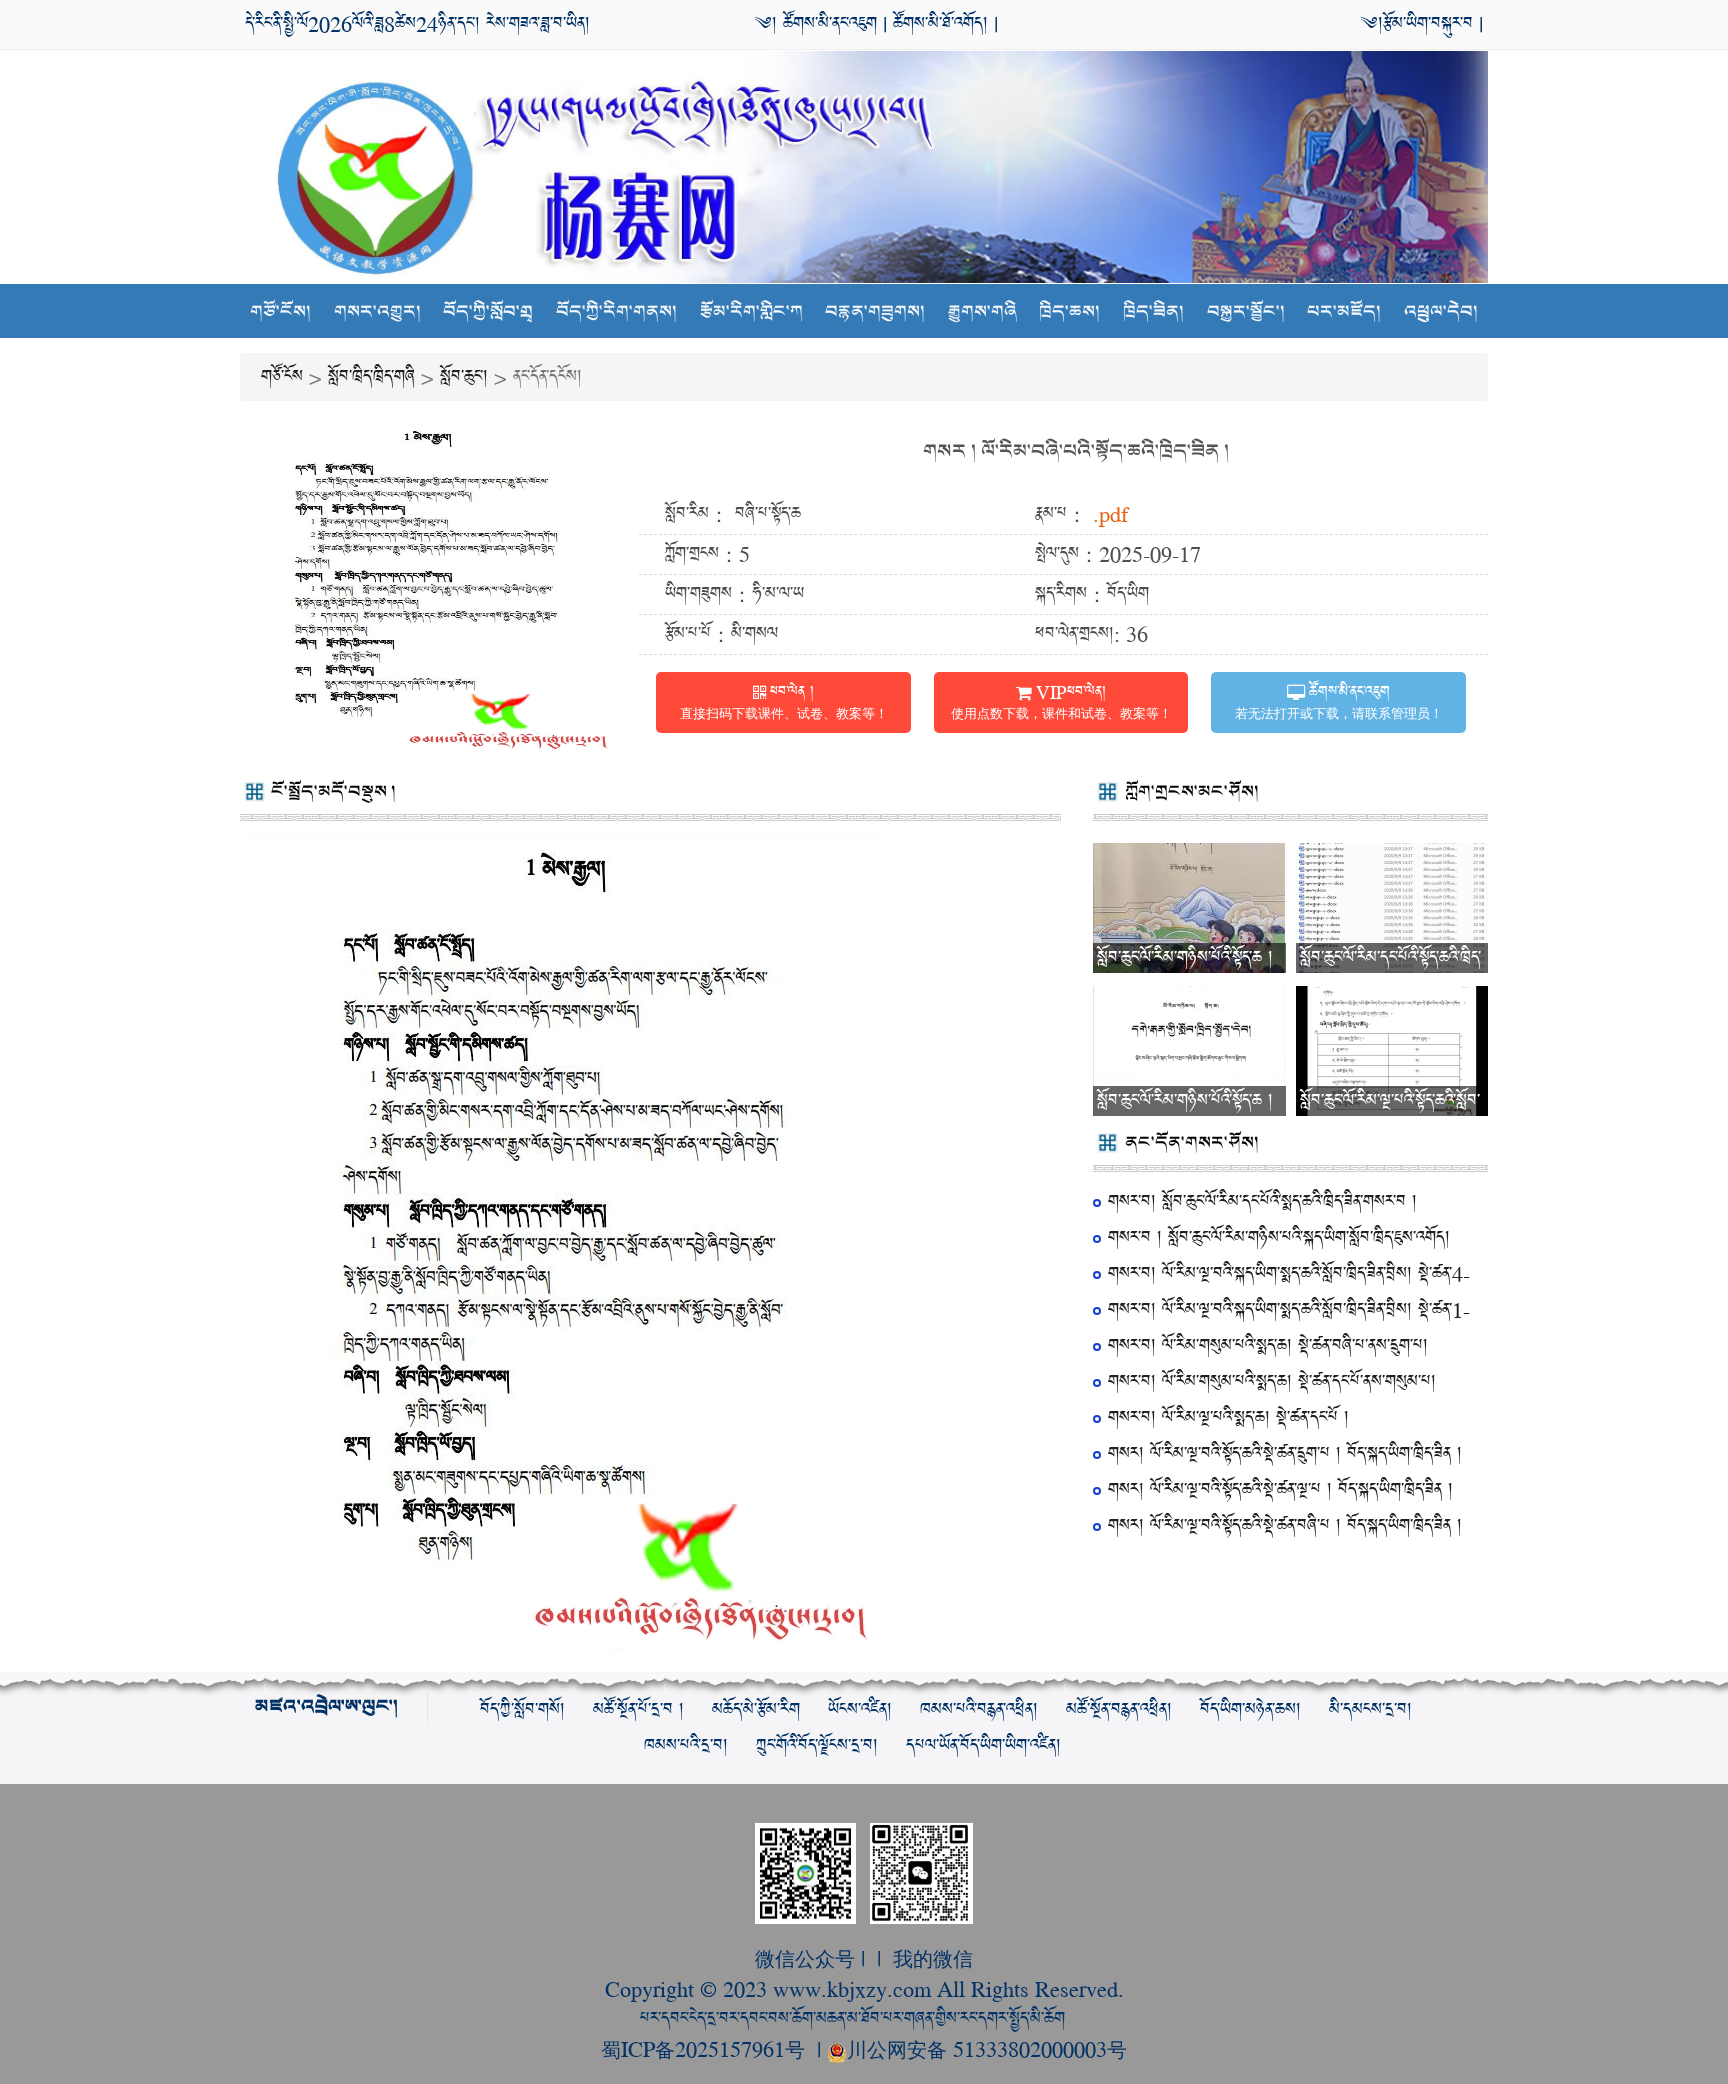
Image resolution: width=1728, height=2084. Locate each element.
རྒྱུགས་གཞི (982, 311)
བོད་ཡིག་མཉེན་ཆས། (1250, 1709)
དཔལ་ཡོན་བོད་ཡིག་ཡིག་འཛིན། (983, 1745)
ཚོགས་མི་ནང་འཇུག (827, 23)
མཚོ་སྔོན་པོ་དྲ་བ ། (638, 1709)
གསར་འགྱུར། (377, 311)
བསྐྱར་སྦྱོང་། (1246, 311)
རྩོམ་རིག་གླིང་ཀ (751, 311)
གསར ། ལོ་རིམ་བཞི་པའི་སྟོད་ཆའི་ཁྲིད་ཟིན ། (1076, 451)
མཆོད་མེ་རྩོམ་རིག (756, 1709)
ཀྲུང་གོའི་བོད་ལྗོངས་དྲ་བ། (817, 1745)
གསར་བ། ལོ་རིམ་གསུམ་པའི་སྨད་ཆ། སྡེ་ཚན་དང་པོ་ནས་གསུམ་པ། (1272, 1381)
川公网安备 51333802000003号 (987, 2048)
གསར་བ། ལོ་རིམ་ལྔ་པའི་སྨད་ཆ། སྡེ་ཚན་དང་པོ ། (1228, 1417)
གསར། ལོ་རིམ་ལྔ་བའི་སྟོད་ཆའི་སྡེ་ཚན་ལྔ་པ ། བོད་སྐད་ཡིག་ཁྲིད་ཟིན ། (1280, 1489)
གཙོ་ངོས (282, 376)
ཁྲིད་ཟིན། (1153, 311)
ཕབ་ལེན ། (784, 701)
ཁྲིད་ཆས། (1069, 311)
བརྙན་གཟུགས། (875, 311)
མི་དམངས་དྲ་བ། (1370, 1709)
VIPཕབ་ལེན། (1061, 701)
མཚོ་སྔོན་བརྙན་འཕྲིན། (1119, 1709)
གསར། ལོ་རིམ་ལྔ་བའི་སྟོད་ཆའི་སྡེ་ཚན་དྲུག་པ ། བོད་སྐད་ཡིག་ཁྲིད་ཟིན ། (1285, 1453)
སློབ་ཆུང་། (464, 376)
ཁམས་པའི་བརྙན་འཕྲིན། (979, 1709)
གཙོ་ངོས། (280, 311)
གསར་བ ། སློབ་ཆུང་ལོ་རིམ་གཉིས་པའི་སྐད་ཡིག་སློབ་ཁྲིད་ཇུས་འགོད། (1279, 1237)
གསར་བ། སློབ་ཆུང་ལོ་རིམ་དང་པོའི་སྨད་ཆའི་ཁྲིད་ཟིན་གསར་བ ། (1262, 1201)
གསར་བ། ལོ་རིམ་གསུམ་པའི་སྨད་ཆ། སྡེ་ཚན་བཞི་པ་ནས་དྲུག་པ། (1268, 1345)
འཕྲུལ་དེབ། (1441, 311)
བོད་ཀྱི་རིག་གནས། (616, 311)
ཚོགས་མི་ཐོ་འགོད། (940, 23)
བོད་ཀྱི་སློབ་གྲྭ (488, 311)
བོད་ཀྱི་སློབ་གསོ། (522, 1709)
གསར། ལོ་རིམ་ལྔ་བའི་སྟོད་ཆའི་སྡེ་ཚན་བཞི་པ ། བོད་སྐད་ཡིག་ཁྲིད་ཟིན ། (1285, 1525)
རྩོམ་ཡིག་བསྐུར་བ (1428, 23)
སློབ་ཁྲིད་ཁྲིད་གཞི (371, 376)
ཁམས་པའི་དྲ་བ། (686, 1745)
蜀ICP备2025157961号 (706, 2048)
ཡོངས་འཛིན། (860, 1709)
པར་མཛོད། (1344, 311)
